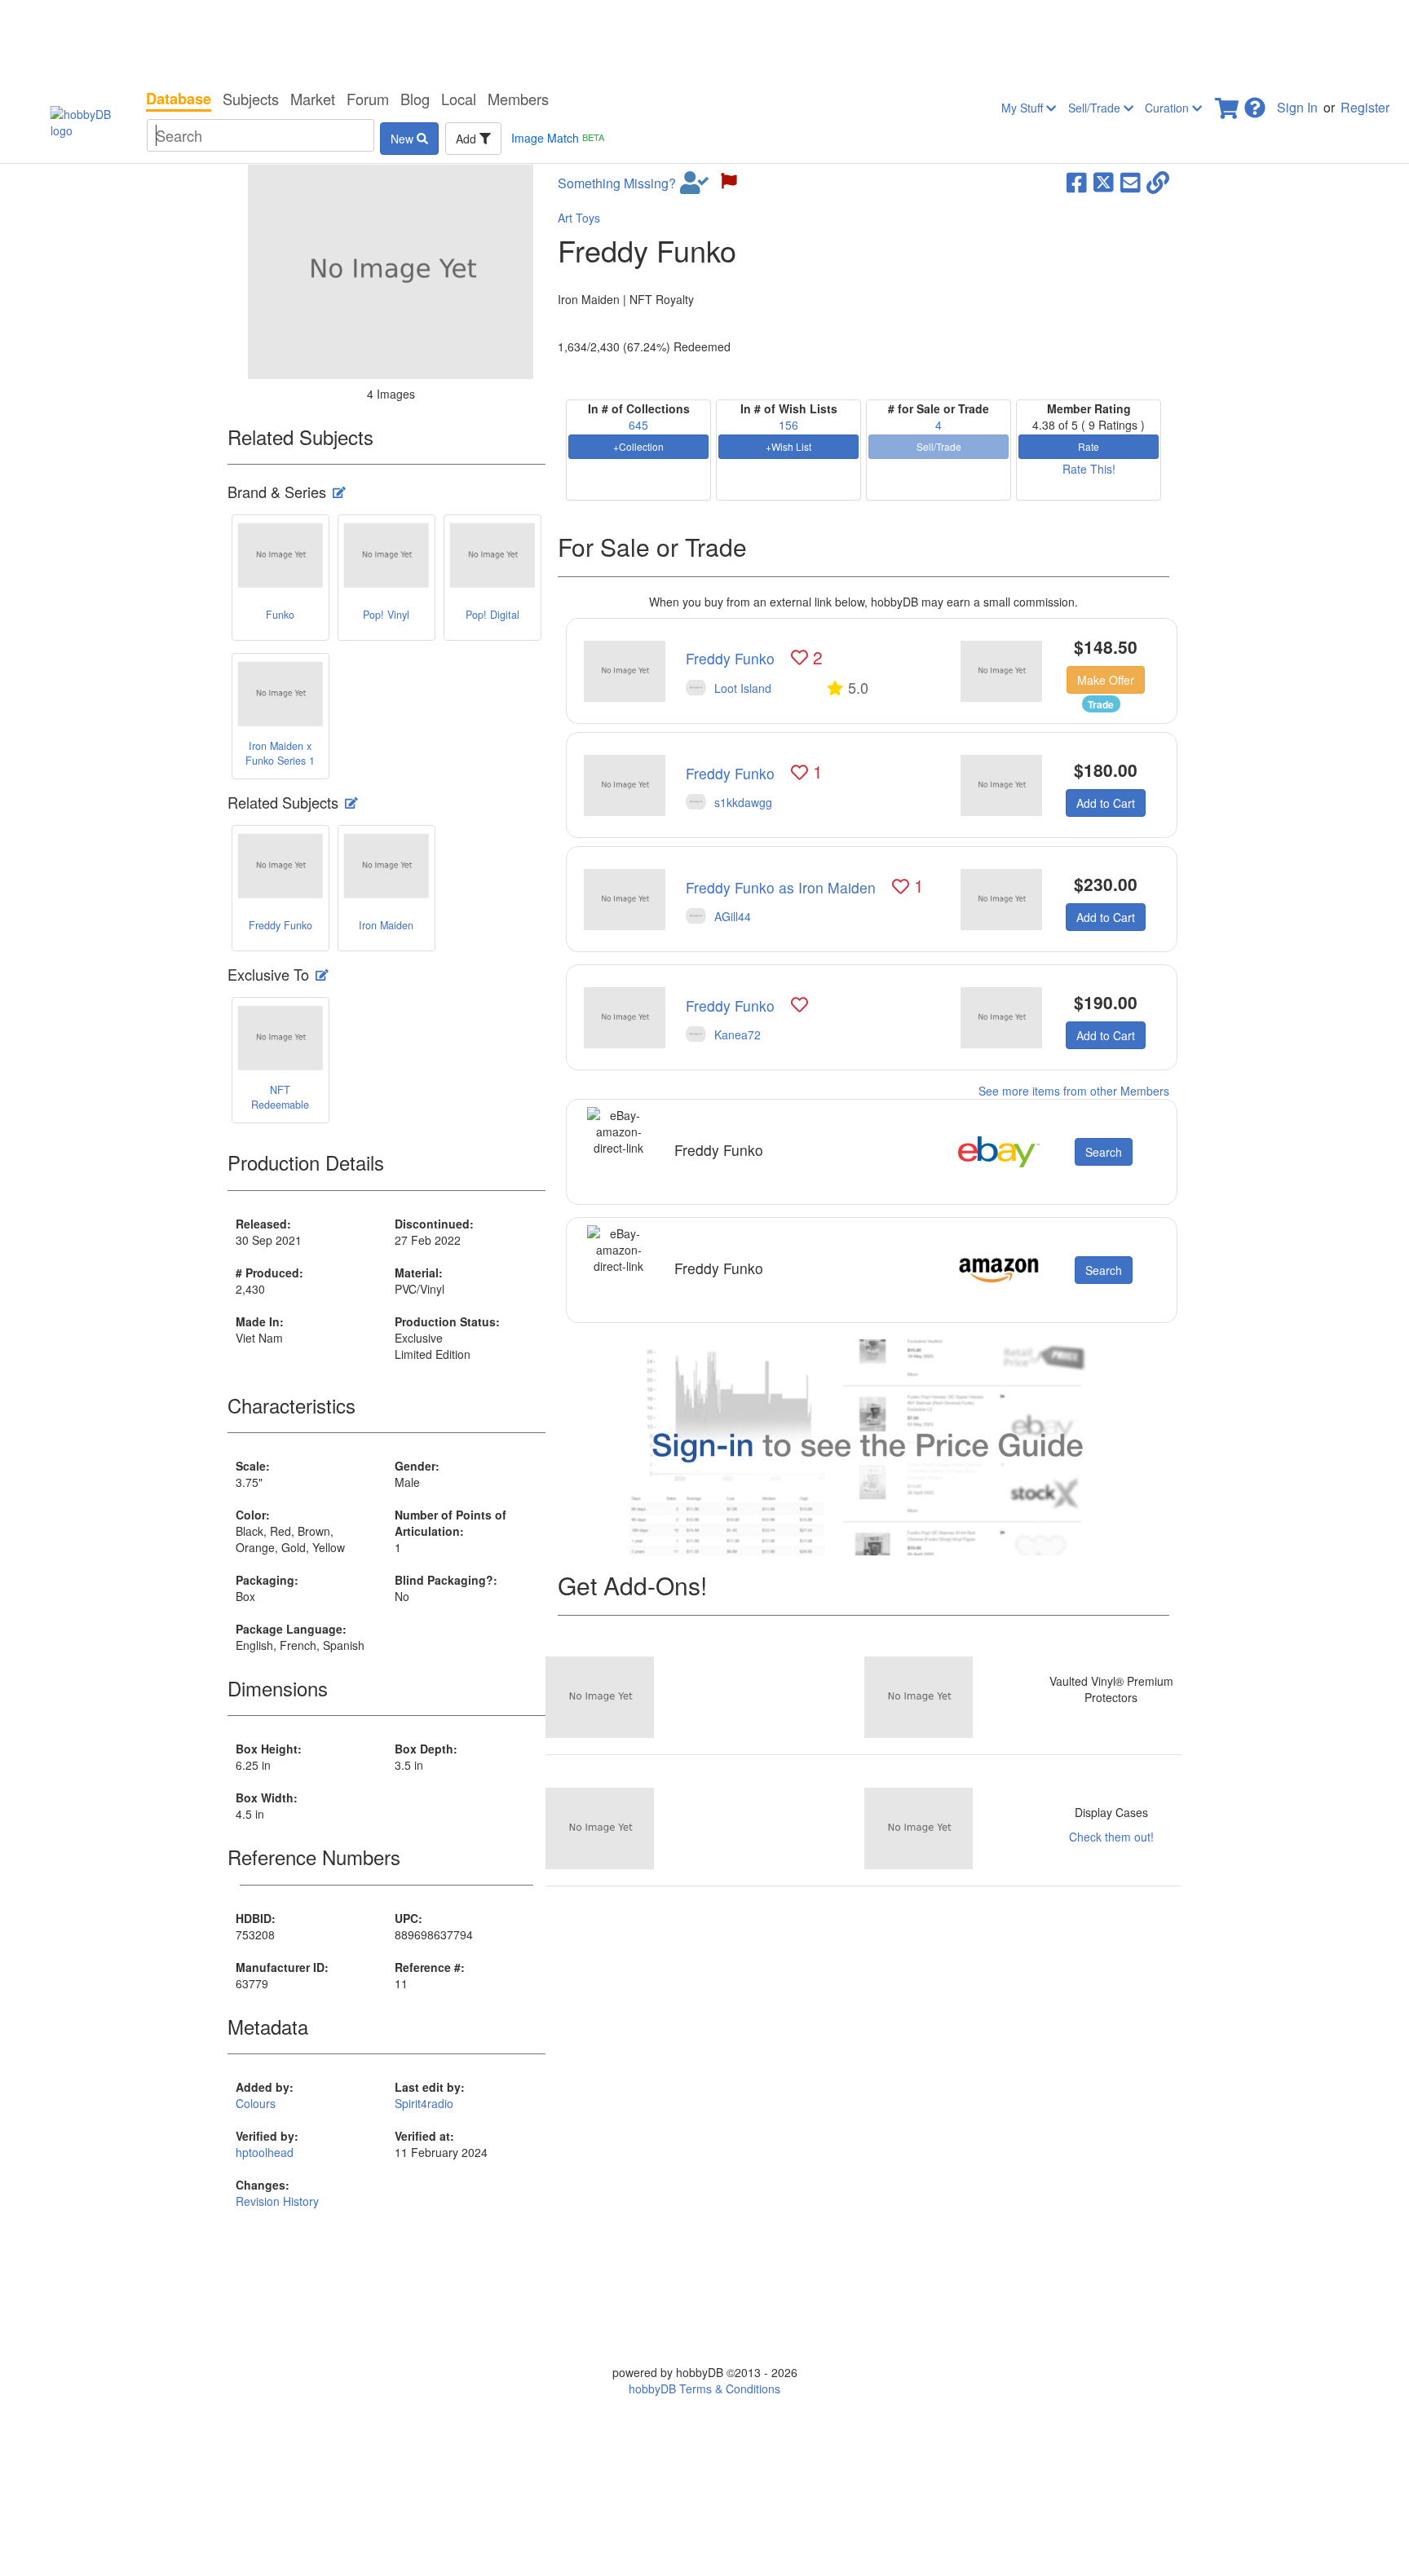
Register (1365, 107)
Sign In (1297, 107)
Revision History (277, 2201)
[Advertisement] (704, 41)
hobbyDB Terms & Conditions (704, 2389)
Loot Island (743, 688)
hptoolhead (265, 2152)
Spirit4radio (424, 2103)
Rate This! (1089, 469)
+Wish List (788, 446)
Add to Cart (1106, 803)
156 (788, 425)
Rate (1089, 446)
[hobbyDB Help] (1255, 103)
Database (179, 99)
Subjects (251, 99)
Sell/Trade (1096, 108)
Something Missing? (617, 183)
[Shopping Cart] (1228, 103)
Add (468, 139)
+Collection (638, 446)
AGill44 (733, 916)
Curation (1168, 108)
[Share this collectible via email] (1131, 181)
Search (1104, 1152)
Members (518, 99)
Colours (256, 2103)
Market (313, 99)
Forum (368, 99)
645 (638, 425)
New (404, 139)
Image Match (558, 138)
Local (459, 99)
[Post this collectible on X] (1104, 181)
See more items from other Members (1074, 1091)
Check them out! (1111, 1837)
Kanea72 (738, 1034)
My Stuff (1024, 108)
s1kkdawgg (743, 802)
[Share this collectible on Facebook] (1077, 181)
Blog (415, 99)
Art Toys (579, 218)
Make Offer (1106, 680)
